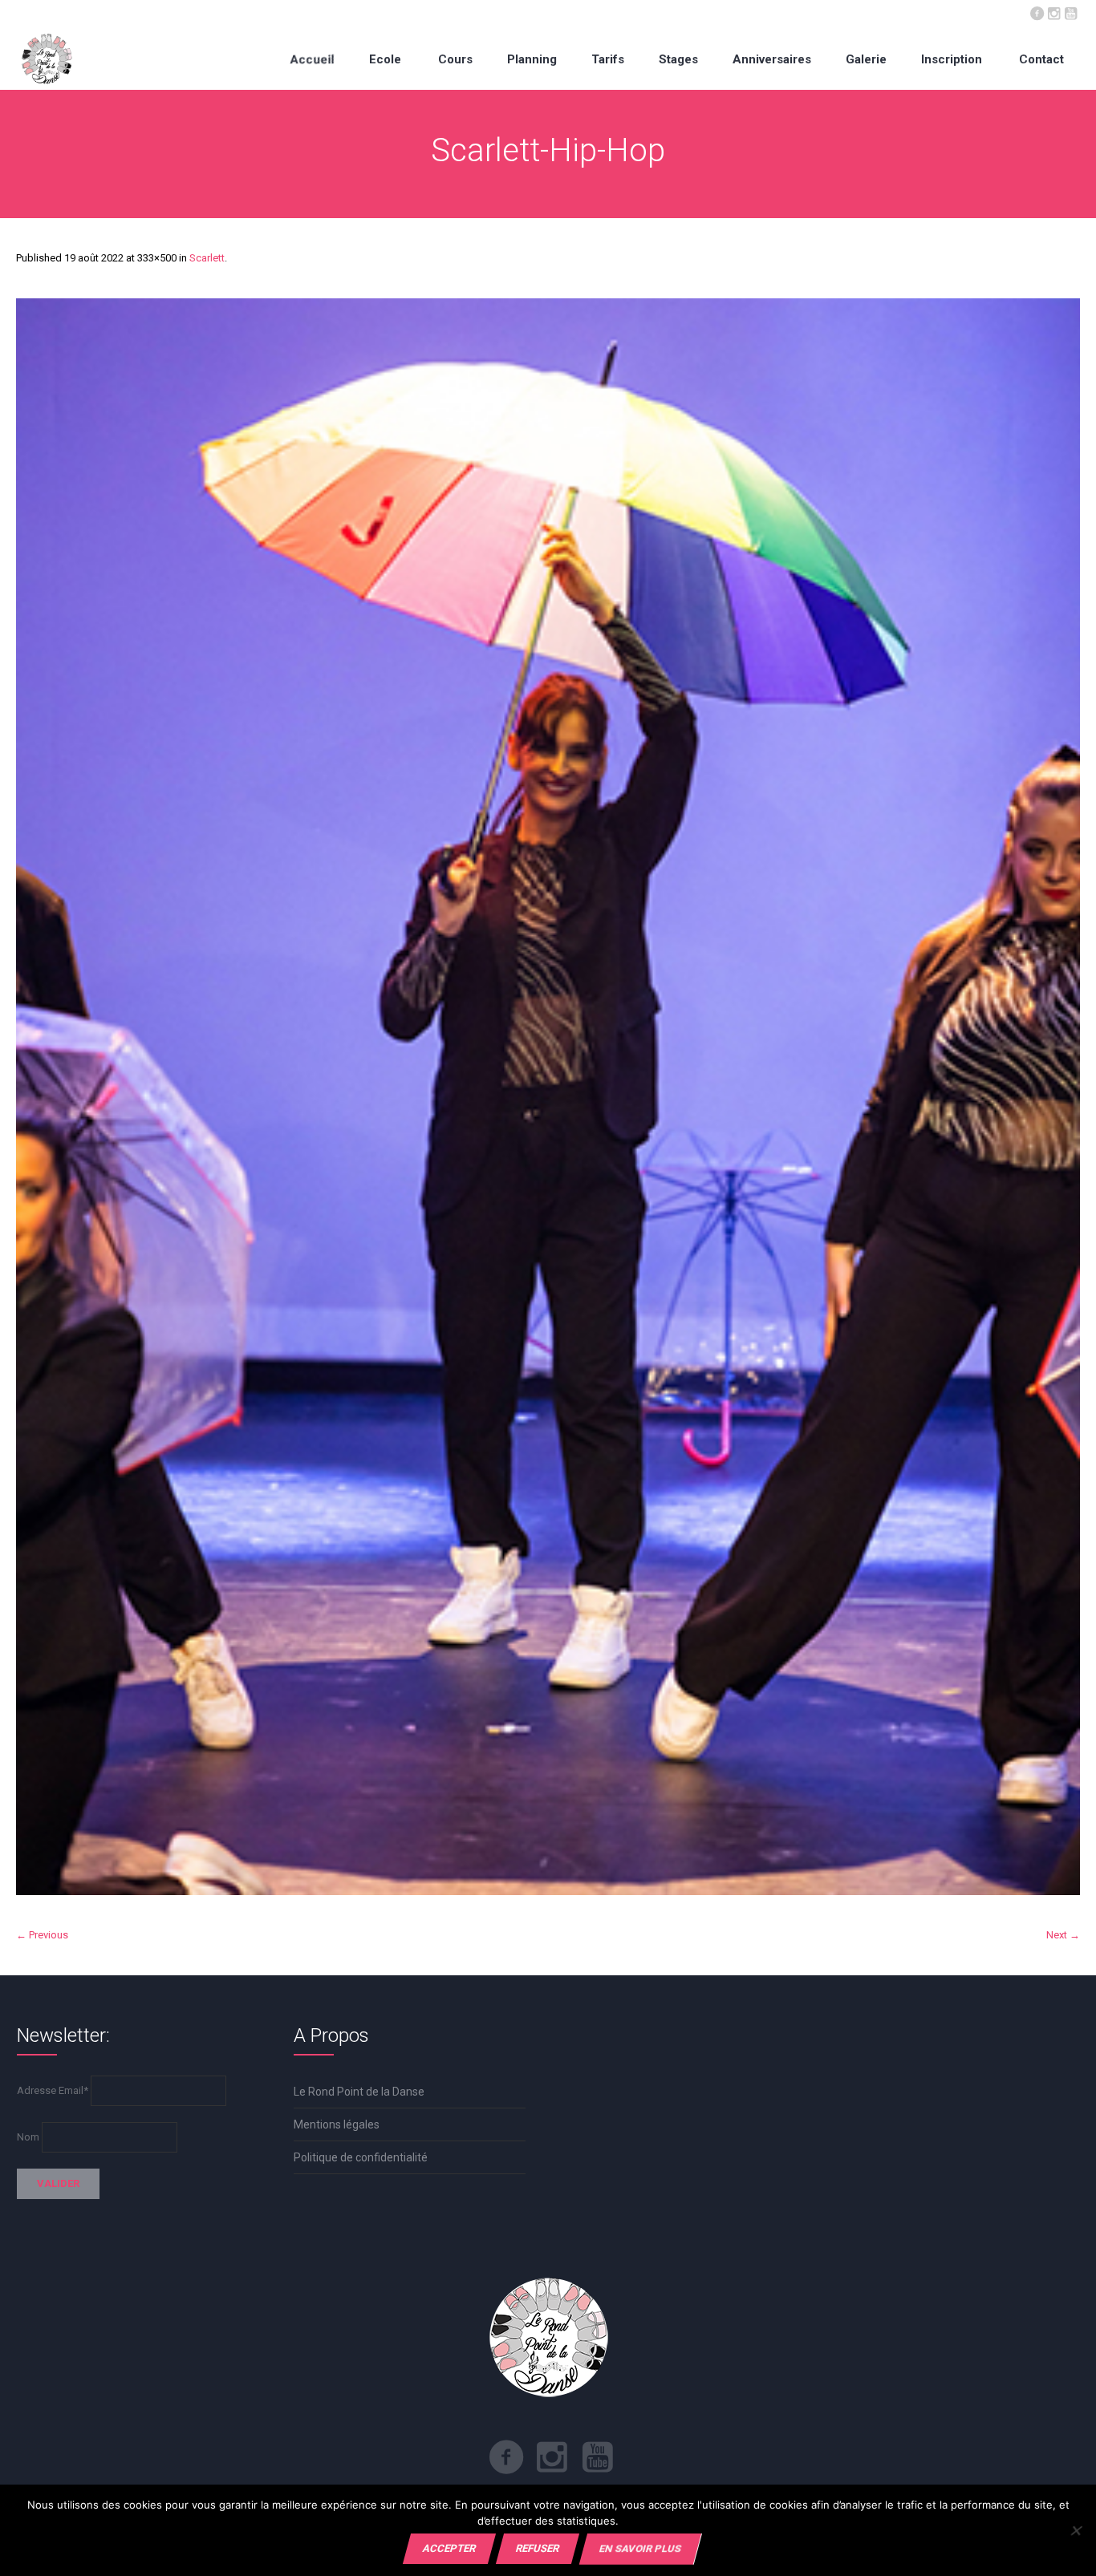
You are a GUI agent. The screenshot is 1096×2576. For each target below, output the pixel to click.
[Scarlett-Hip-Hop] (548, 1097)
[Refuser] (1076, 2530)
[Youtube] (1070, 12)
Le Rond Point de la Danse (359, 2092)
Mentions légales (337, 2124)
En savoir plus (640, 2548)
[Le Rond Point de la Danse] (47, 59)
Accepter (449, 2548)
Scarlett (207, 258)
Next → (1063, 1935)
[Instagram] (1053, 12)
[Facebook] (1037, 12)
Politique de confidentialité (361, 2157)
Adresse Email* (53, 2090)
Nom (28, 2137)
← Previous (42, 1935)
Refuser (538, 2548)
